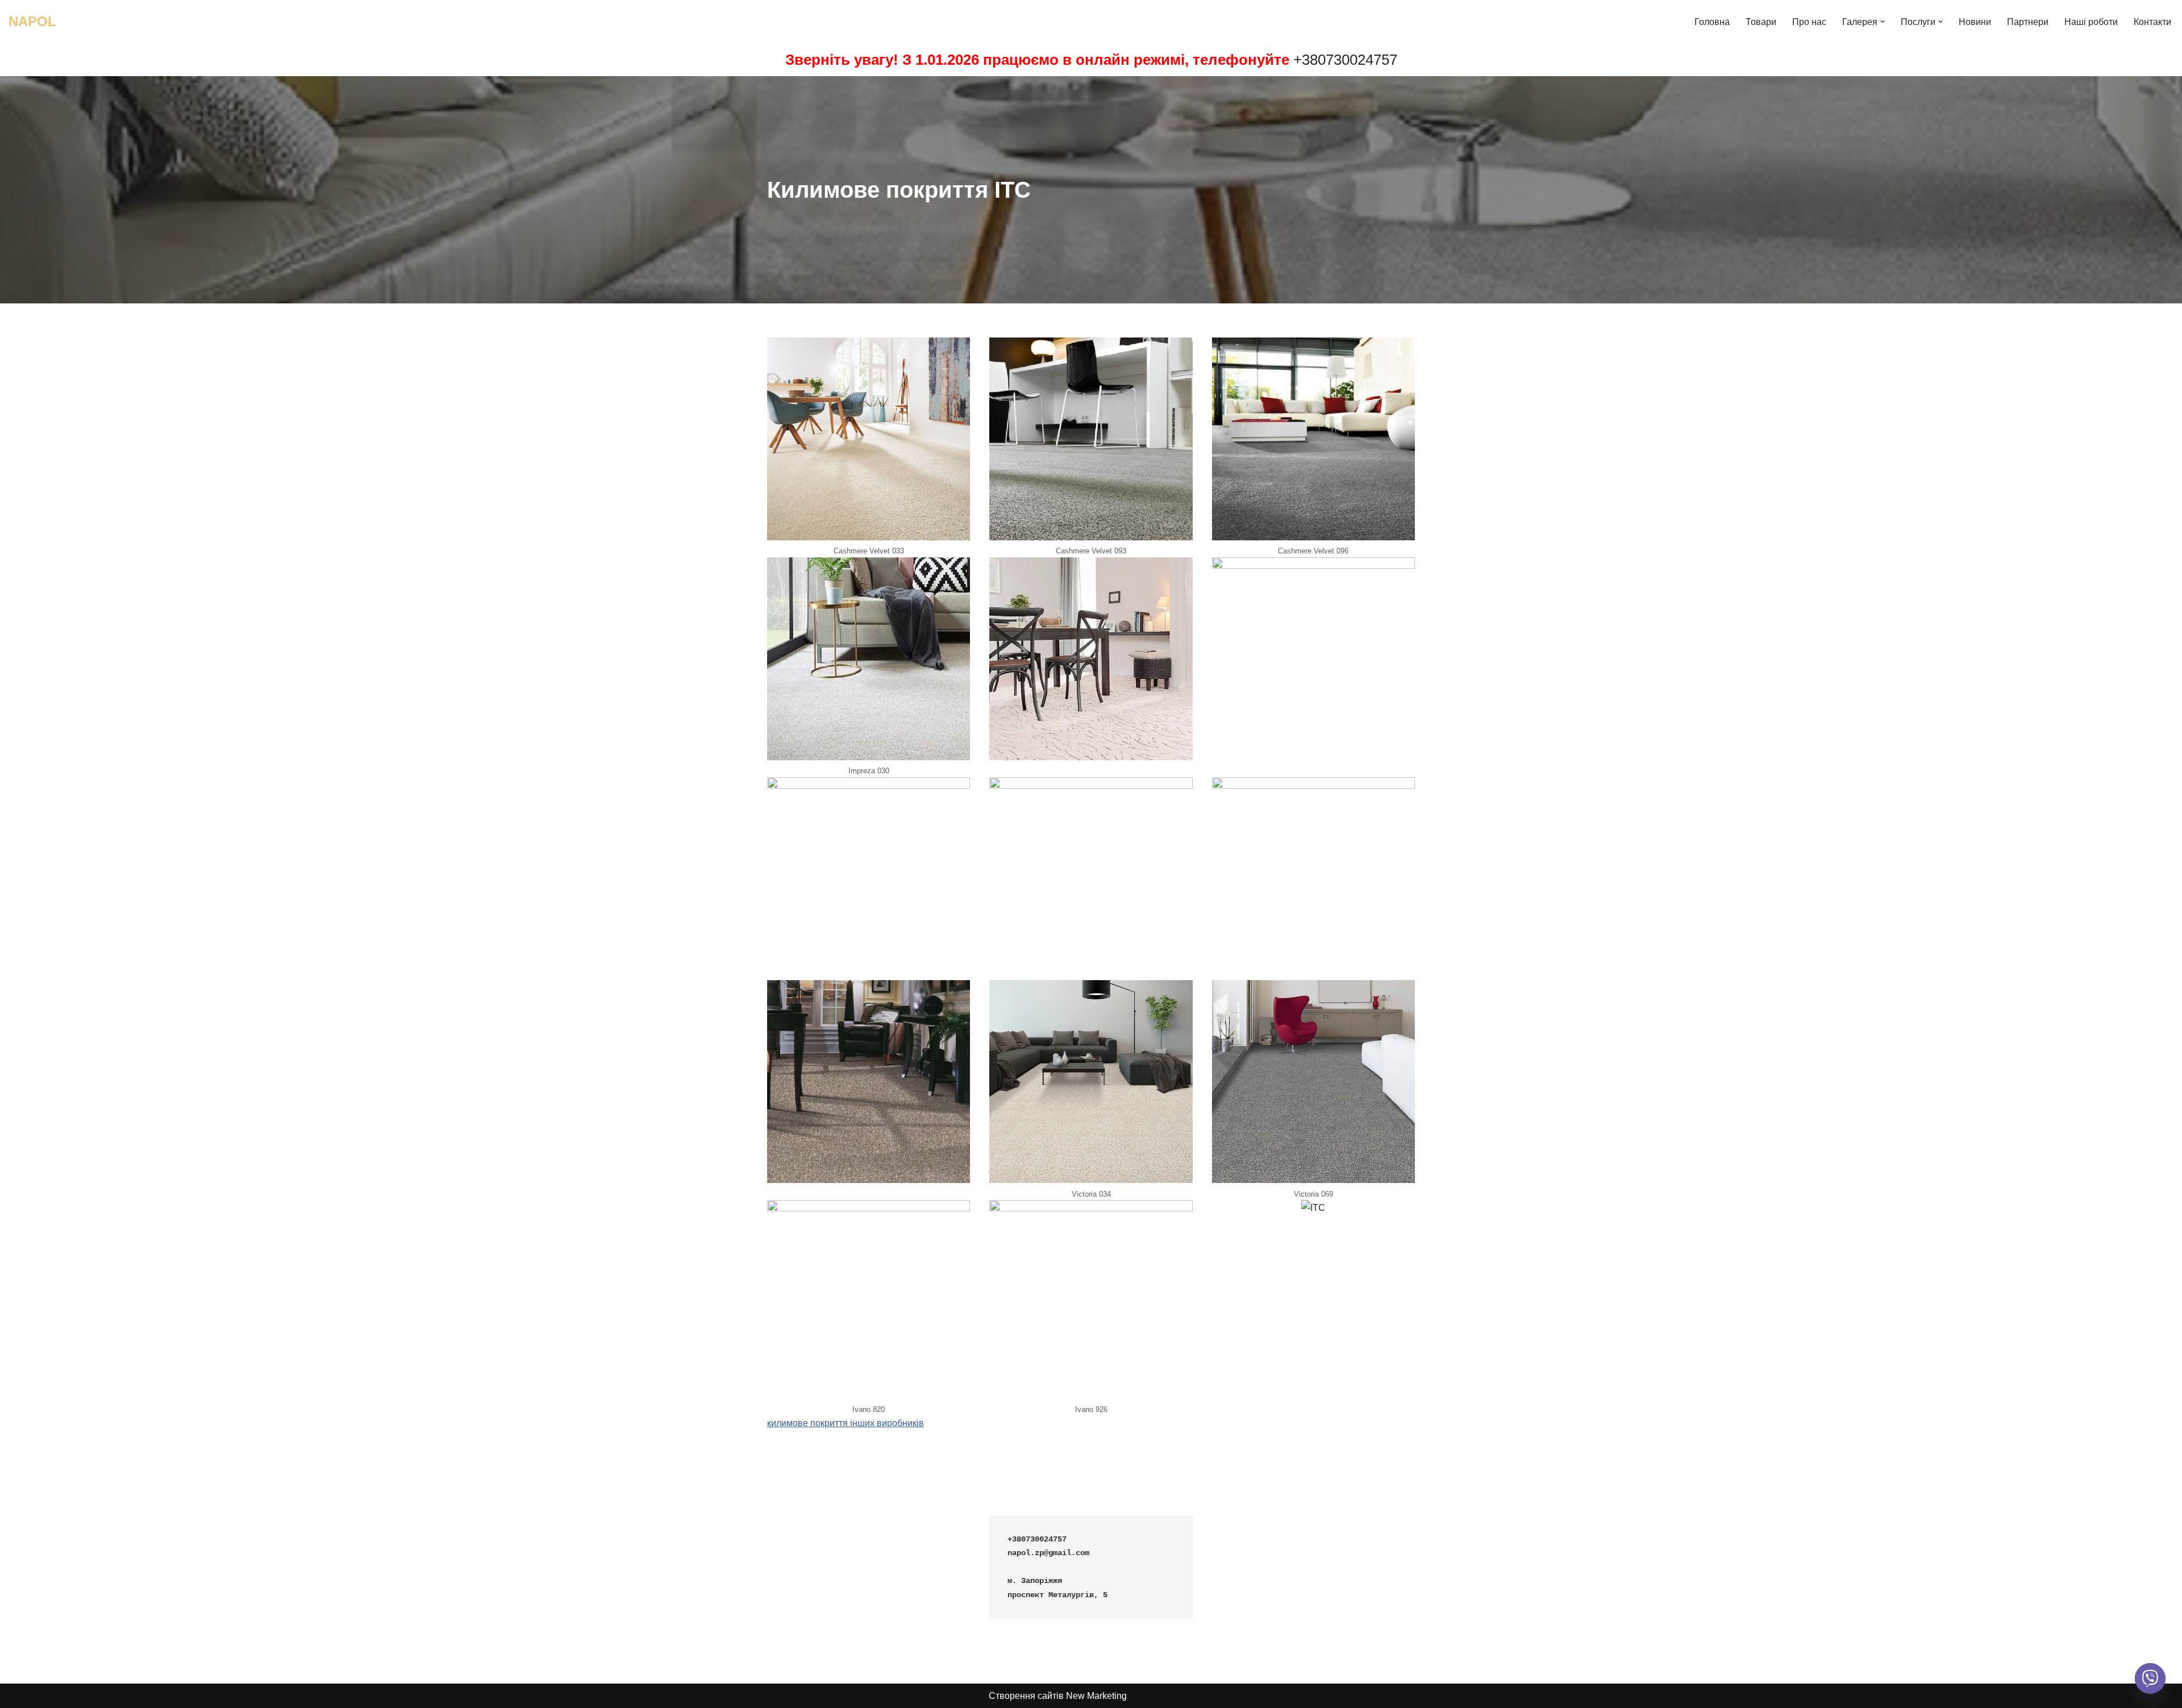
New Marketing (1096, 1696)
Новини (1975, 22)
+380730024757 (1345, 60)
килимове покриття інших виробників (846, 1423)
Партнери (2028, 22)
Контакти (2152, 22)
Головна (1712, 22)
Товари (1761, 22)
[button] (1883, 22)
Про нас (1809, 22)
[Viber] (2150, 1678)
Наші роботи (2091, 22)
